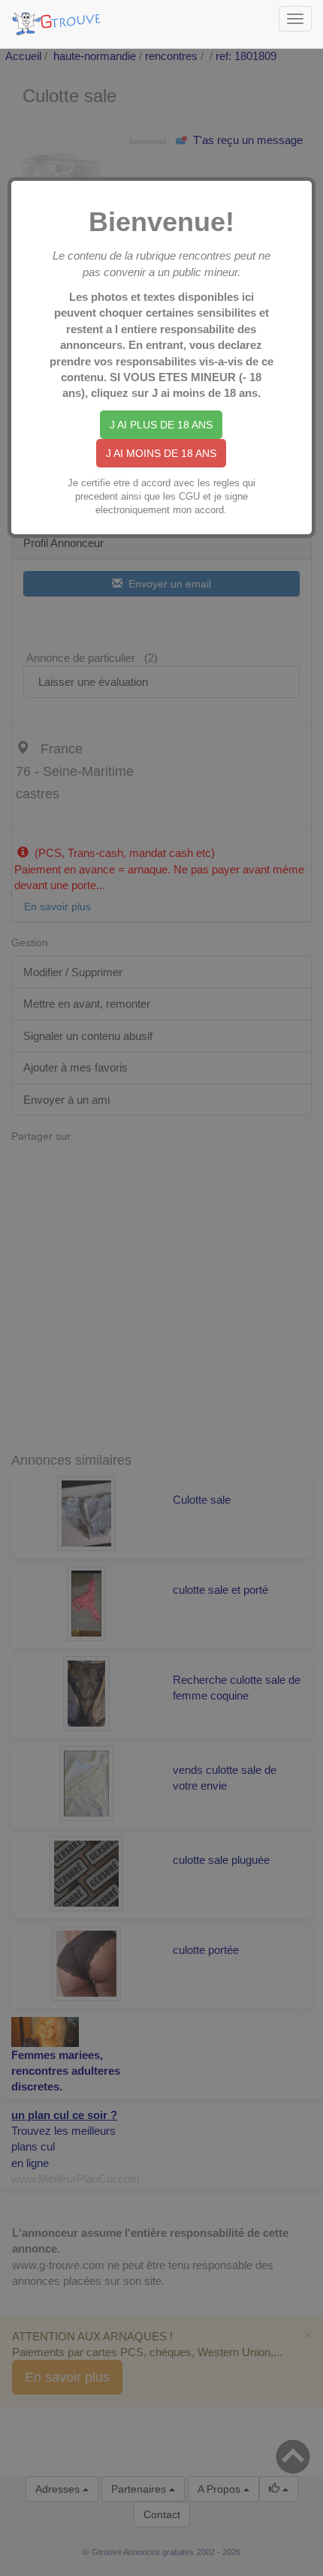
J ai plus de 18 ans (161, 425)
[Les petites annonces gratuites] (58, 19)
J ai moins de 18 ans (161, 453)
